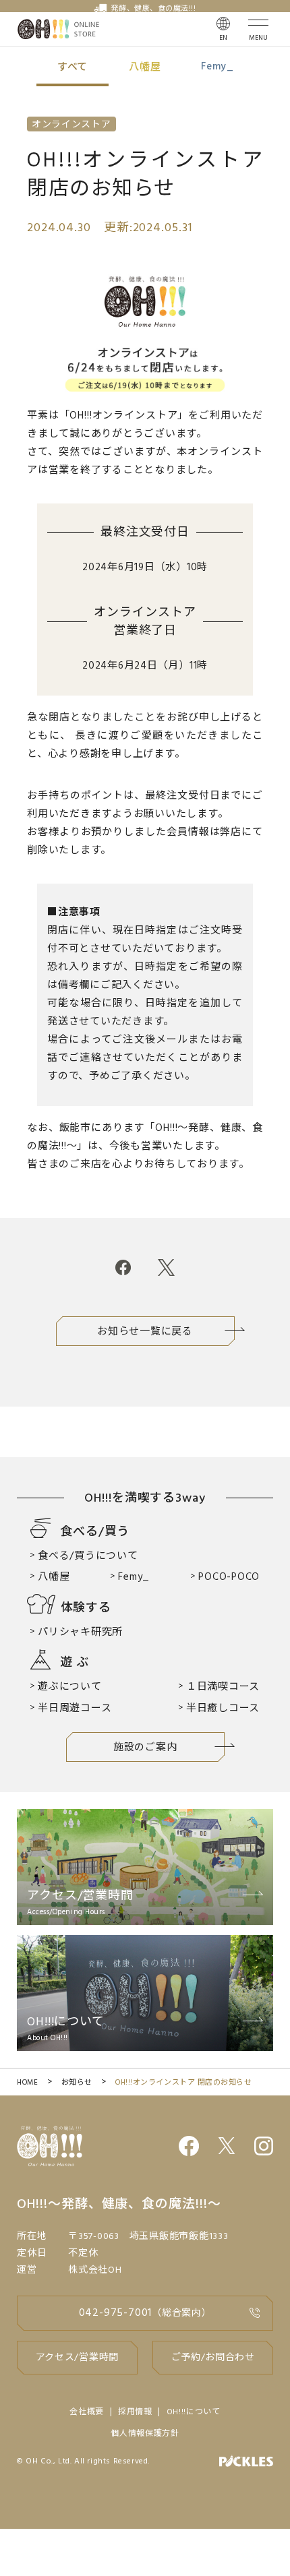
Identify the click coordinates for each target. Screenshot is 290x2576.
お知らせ (77, 2083)
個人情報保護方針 (145, 2434)
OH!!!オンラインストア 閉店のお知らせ (184, 2083)
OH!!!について (194, 2412)
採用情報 (135, 2412)
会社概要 (87, 2412)
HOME (27, 2083)
